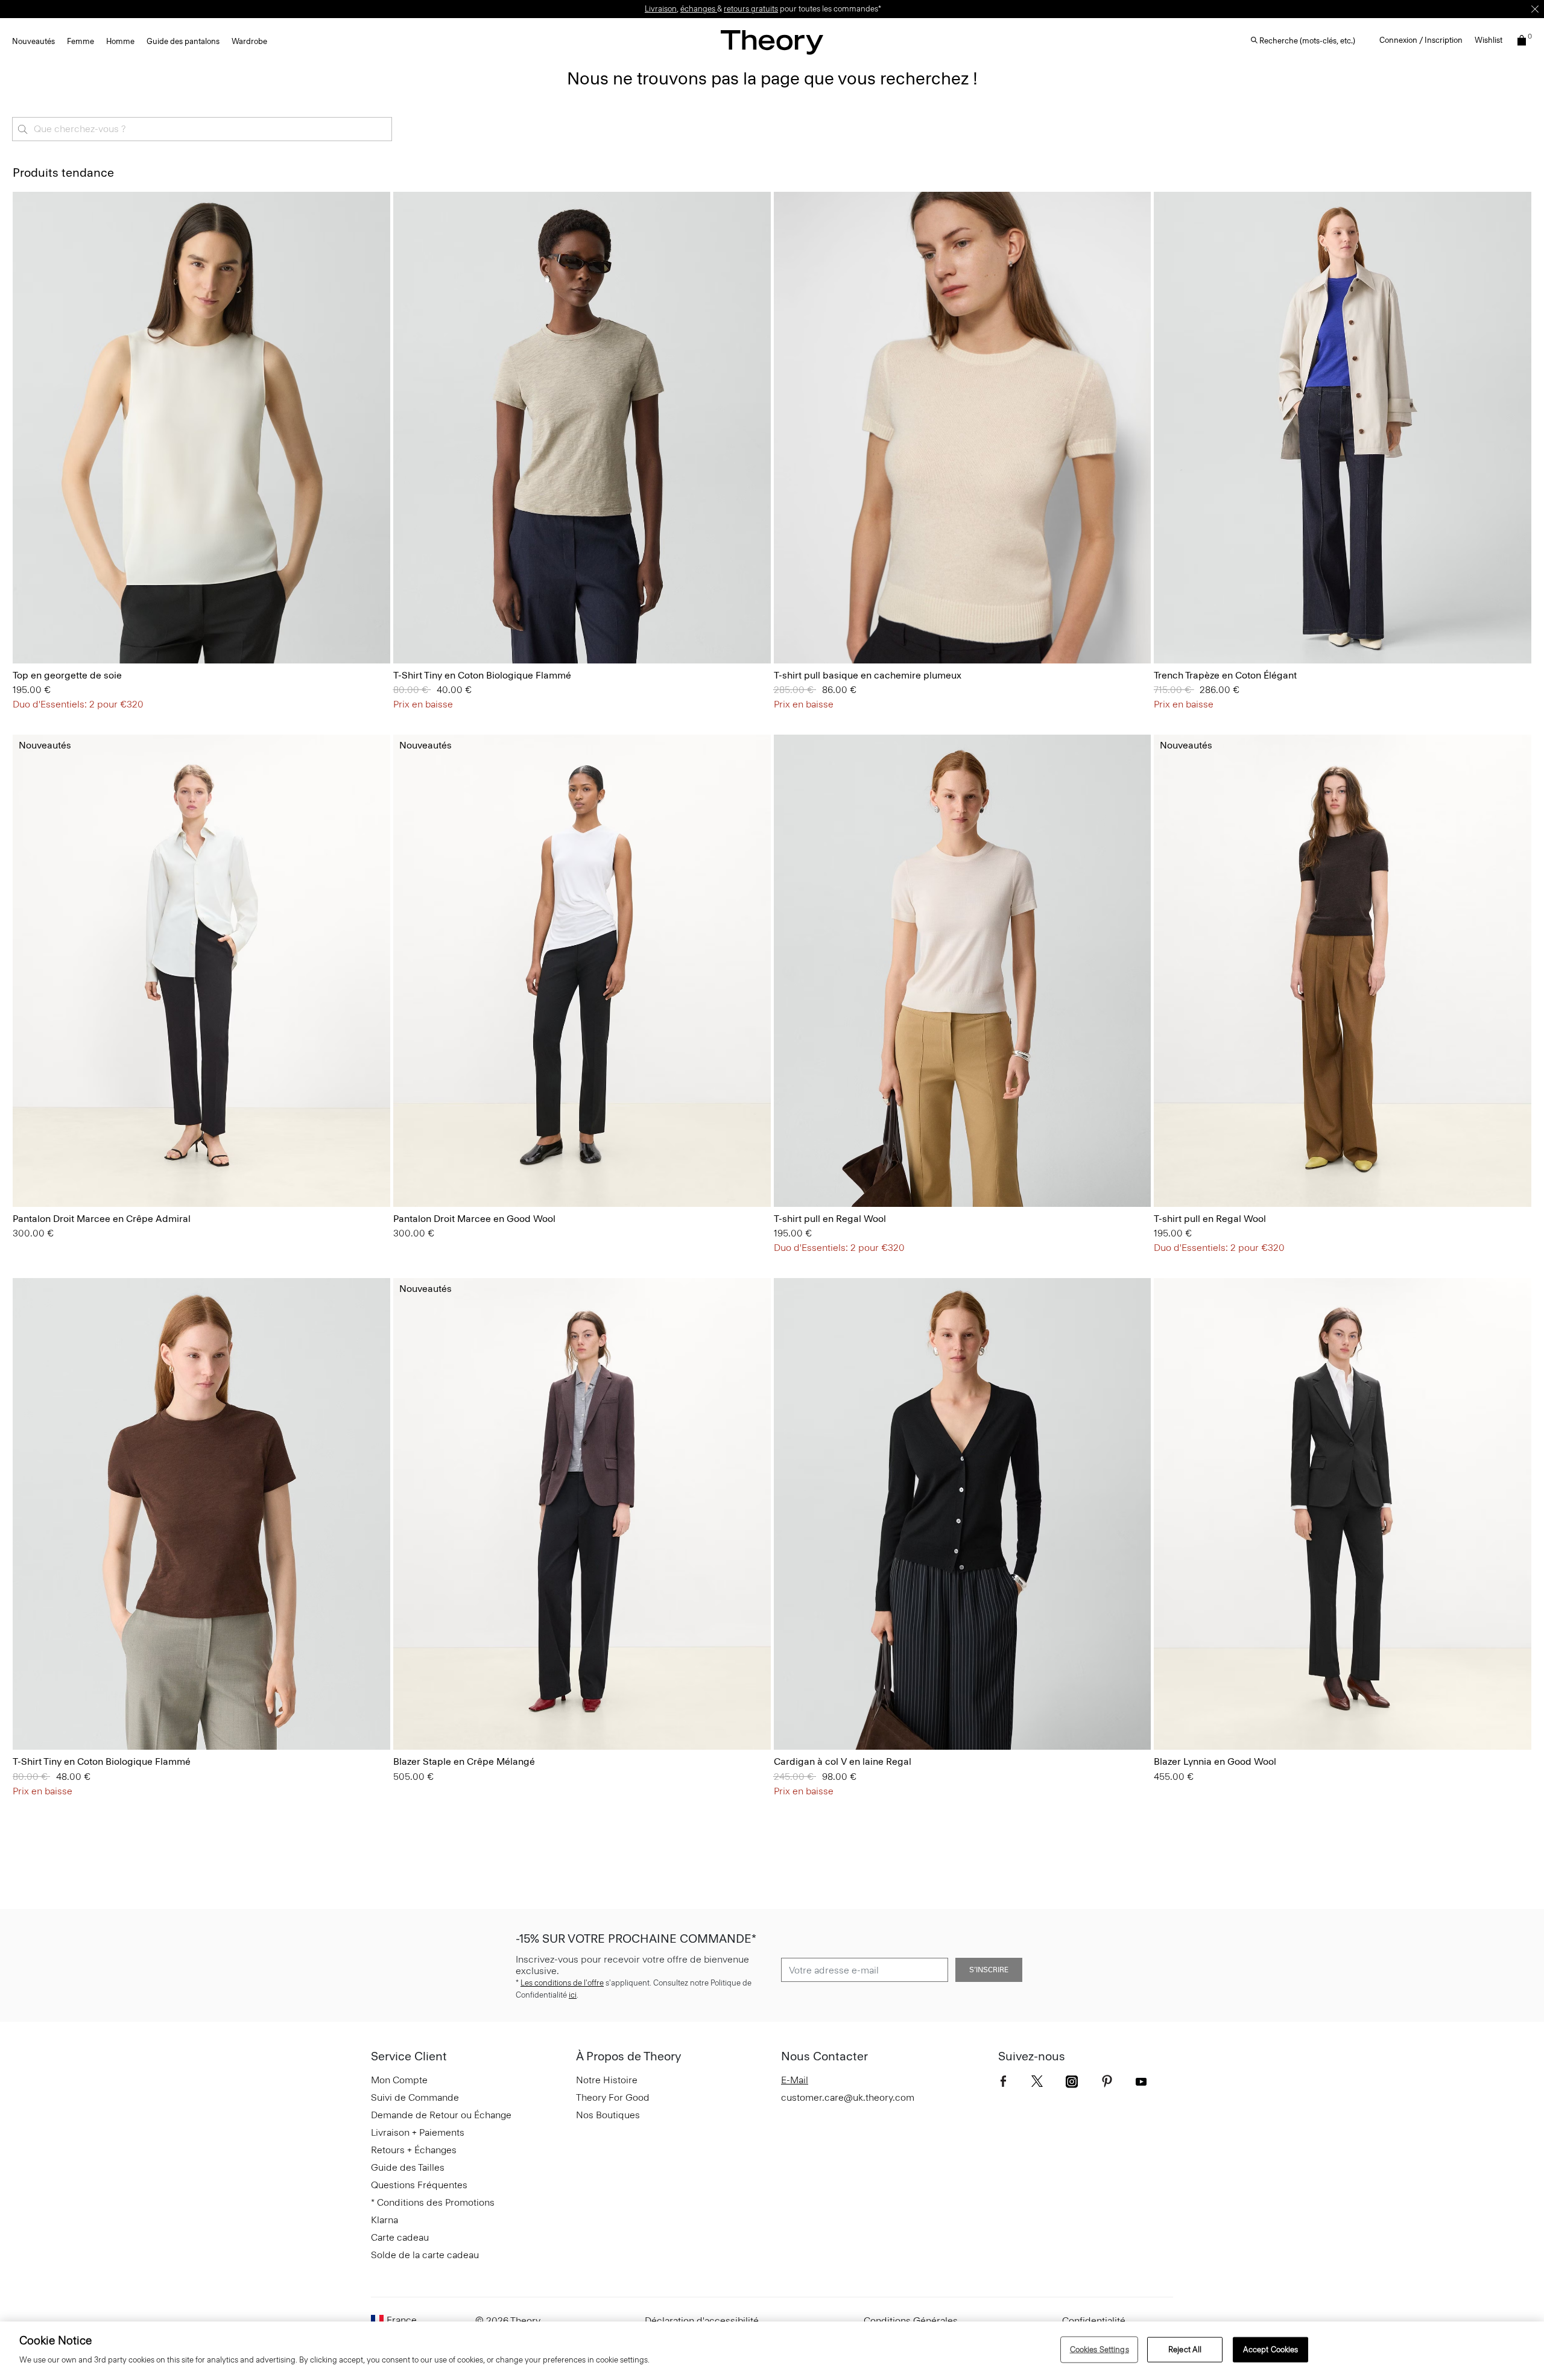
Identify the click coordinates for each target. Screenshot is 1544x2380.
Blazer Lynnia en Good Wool (1215, 1761)
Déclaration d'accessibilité (702, 2321)
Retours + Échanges (414, 2150)
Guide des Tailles (408, 2167)
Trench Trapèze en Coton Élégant (1225, 675)
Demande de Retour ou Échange (441, 2115)
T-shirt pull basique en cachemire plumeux (868, 675)
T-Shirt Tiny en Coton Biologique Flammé (482, 675)
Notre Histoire (607, 2080)
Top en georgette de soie (67, 675)
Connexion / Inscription (1421, 40)
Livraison (661, 9)
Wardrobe (249, 41)
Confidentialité (1094, 2321)
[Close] (1535, 9)
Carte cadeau (400, 2237)
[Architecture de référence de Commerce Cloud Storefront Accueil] (772, 42)
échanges (699, 9)
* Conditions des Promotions (433, 2202)
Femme (81, 41)
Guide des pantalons (183, 41)
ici (573, 1995)
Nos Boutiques (608, 2115)
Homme (120, 41)
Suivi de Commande (415, 2097)
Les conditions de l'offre (562, 1983)
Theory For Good (613, 2097)
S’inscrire (989, 1970)
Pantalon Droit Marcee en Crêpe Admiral (102, 1219)
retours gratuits (751, 9)
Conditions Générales (911, 2321)
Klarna (384, 2220)
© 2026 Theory (508, 2321)
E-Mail (795, 2080)
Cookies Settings (1099, 2350)
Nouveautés (33, 41)
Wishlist (1489, 40)
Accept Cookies (1271, 2350)
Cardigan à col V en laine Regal (843, 1761)
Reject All (1185, 2350)
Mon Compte (399, 2080)
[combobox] (202, 129)
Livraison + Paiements (418, 2132)
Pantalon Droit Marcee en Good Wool (474, 1219)
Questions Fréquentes (419, 2185)
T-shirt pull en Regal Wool (830, 1219)
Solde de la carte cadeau (425, 2255)
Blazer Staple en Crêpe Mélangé (464, 1761)
